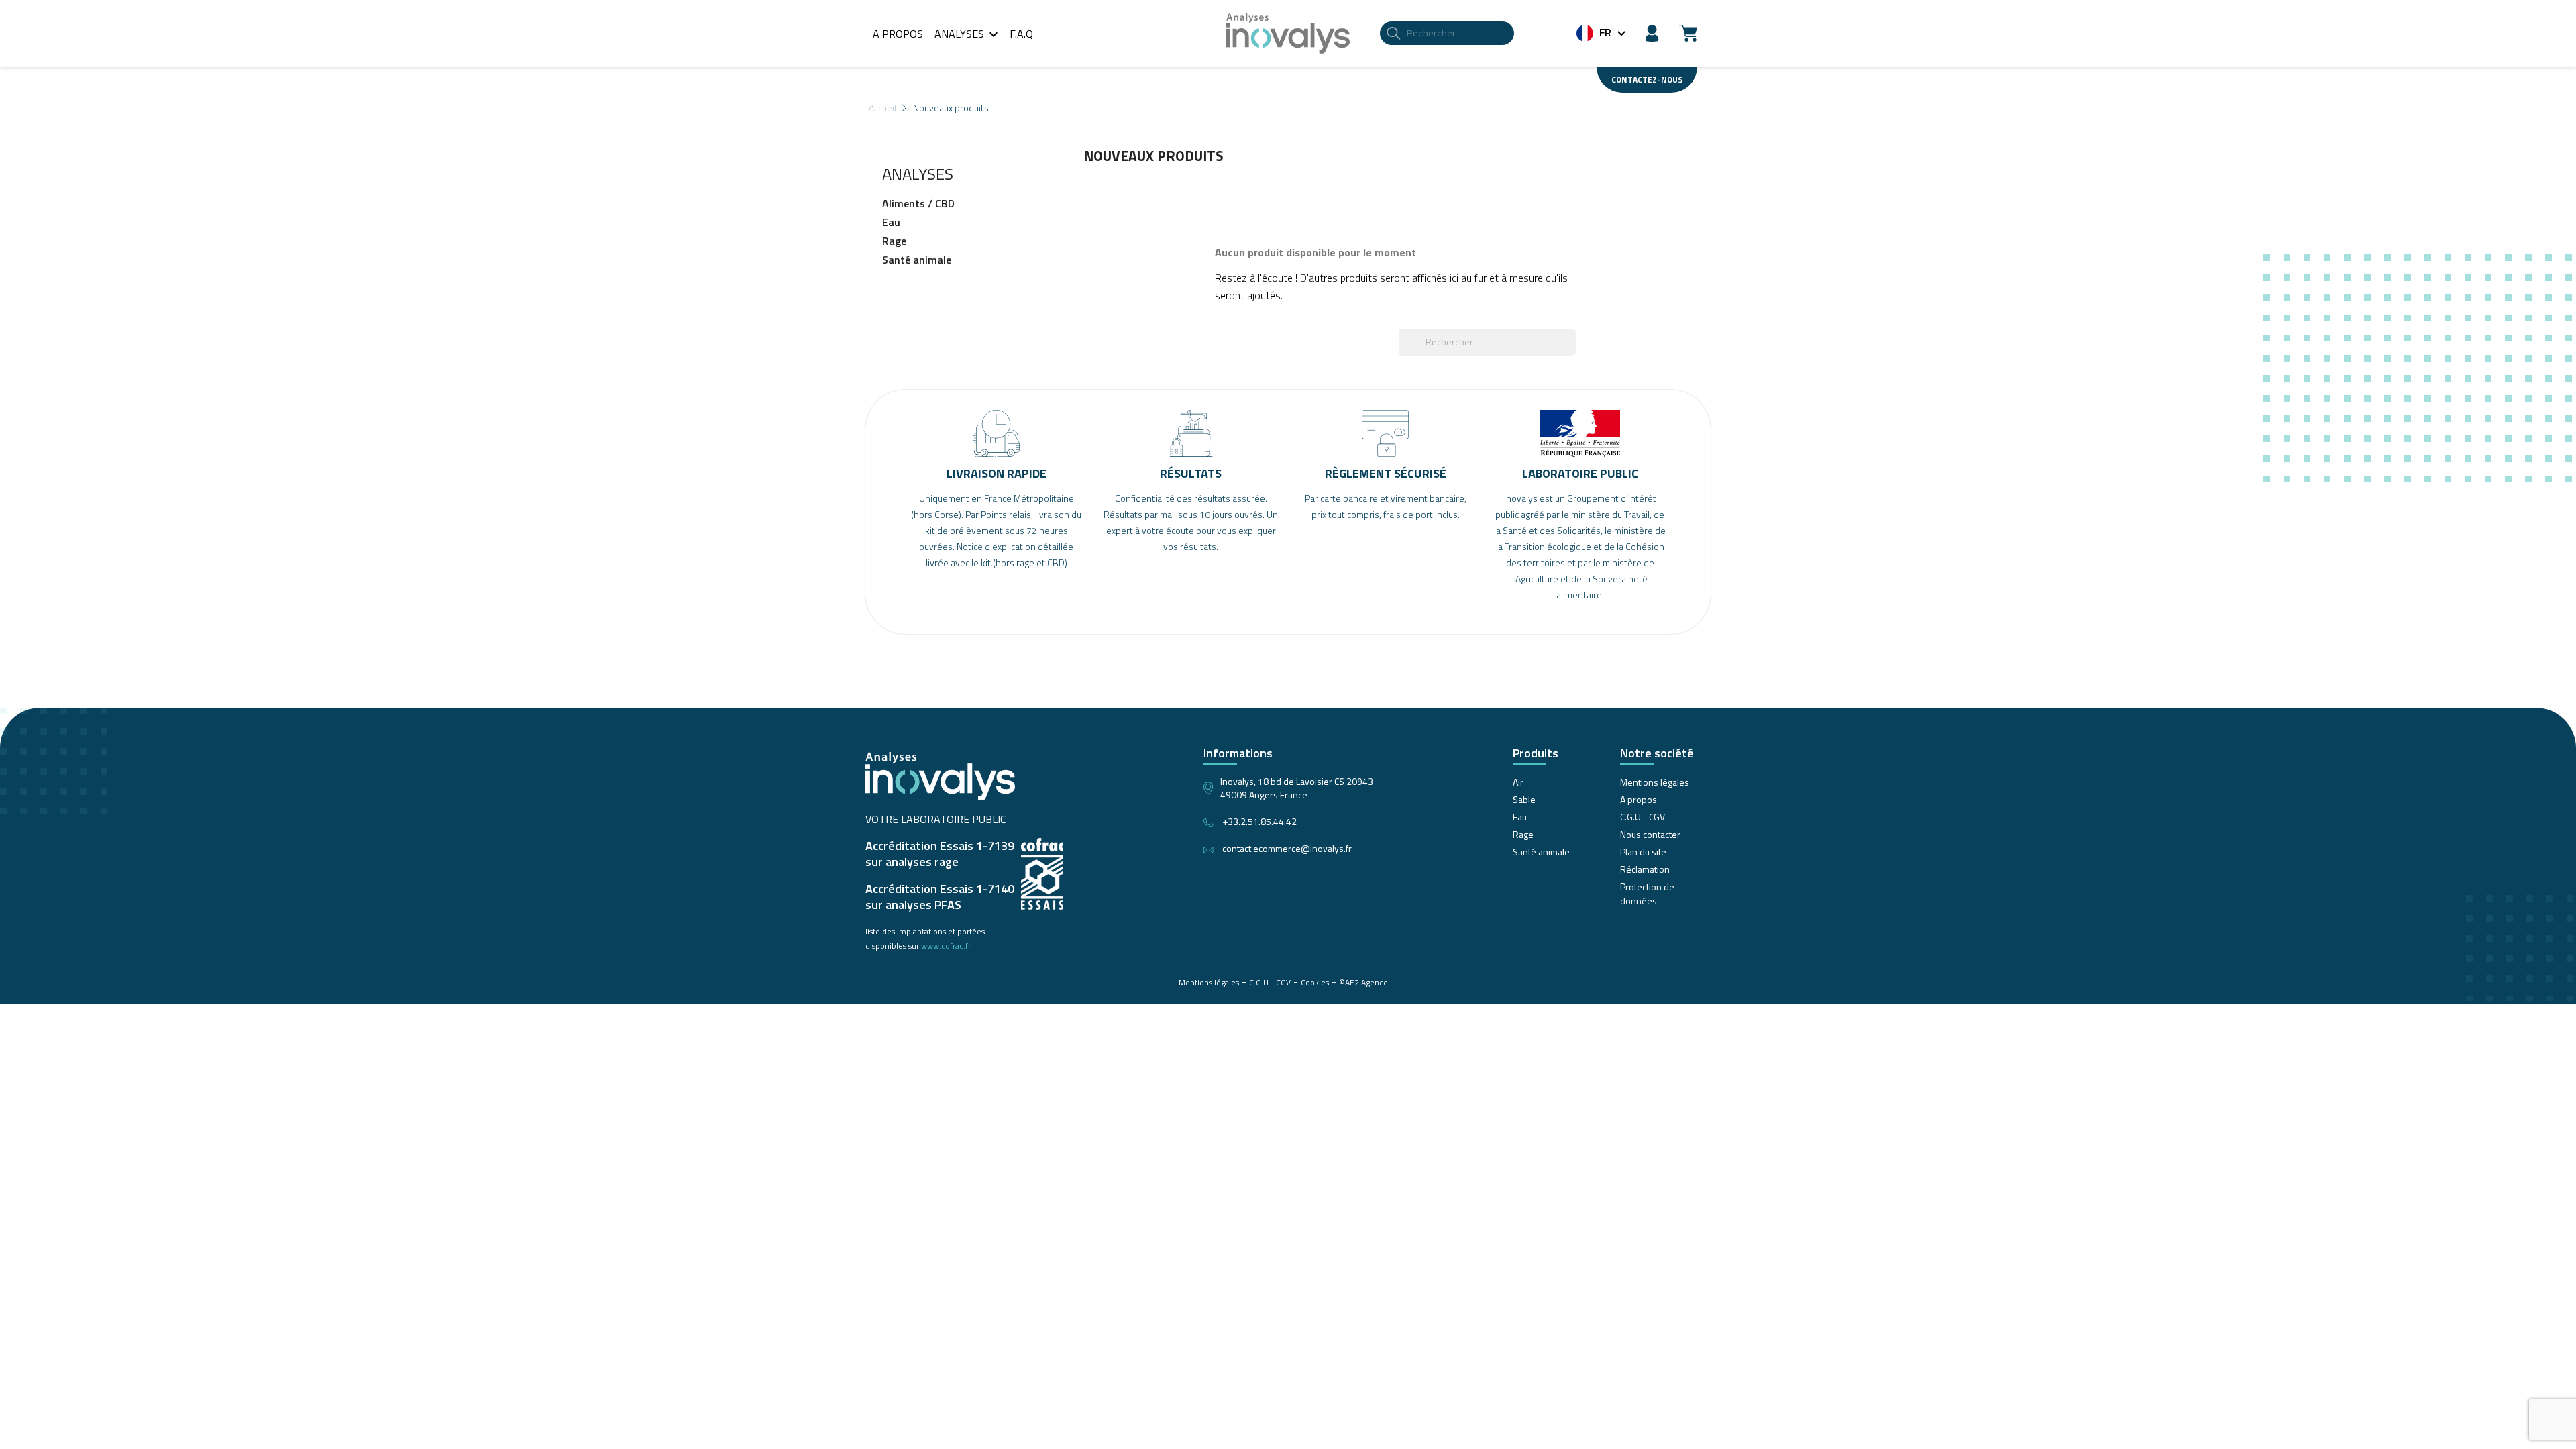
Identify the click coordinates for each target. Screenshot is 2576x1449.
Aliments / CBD (918, 204)
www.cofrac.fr (946, 946)
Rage (894, 241)
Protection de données (1647, 894)
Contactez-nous (1647, 79)
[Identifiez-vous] (1652, 32)
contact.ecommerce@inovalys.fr (1287, 848)
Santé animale (917, 260)
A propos (898, 34)
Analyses (968, 34)
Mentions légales (1655, 782)
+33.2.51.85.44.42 (1259, 821)
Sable (1524, 799)
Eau (891, 223)
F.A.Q (1021, 34)
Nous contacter (1650, 834)
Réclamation (1645, 869)
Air (1518, 782)
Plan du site (1643, 852)
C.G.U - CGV (1643, 817)
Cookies (1315, 982)
